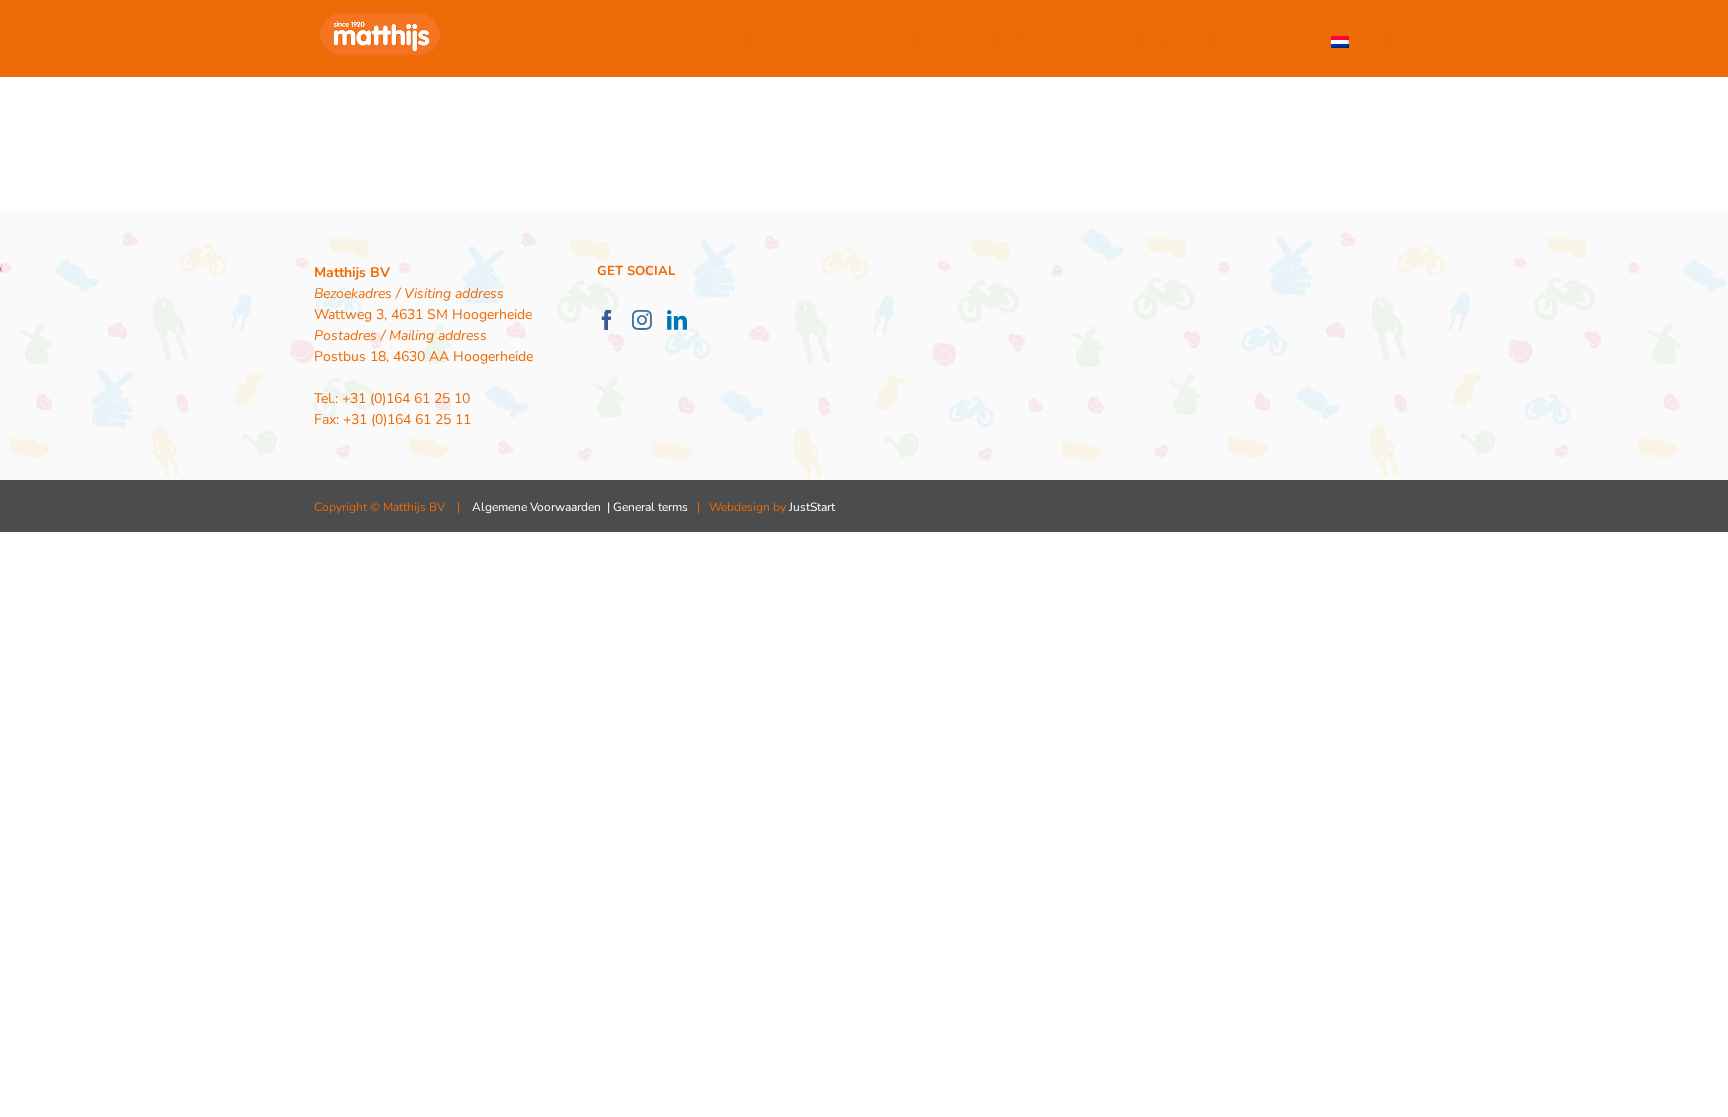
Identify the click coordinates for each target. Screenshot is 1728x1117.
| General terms (646, 507)
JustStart (812, 507)
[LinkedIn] (677, 320)
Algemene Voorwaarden (536, 507)
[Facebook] (607, 320)
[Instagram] (642, 320)
